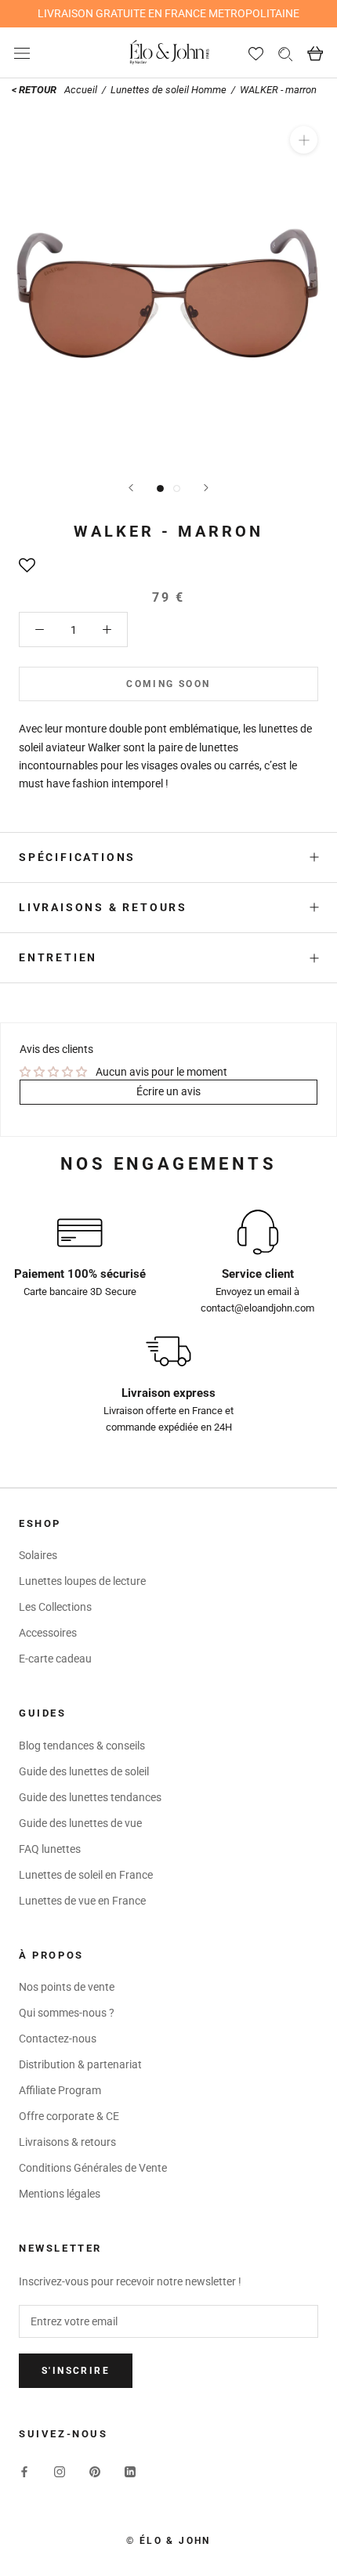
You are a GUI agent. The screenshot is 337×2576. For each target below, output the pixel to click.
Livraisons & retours (103, 907)
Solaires (38, 1555)
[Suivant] (206, 488)
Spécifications (77, 857)
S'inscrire (76, 2371)
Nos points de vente (67, 1987)
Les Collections (55, 1607)
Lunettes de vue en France (82, 1901)
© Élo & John (168, 2541)
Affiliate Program (60, 2090)
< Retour (34, 90)
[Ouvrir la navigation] (22, 53)
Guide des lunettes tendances (90, 1797)
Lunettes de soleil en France (86, 1875)
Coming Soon (168, 684)
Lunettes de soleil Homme (168, 90)
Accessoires (48, 1633)
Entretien (58, 957)
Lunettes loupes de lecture (82, 1581)
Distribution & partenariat (80, 2064)
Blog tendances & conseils (82, 1746)
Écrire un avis (168, 1091)
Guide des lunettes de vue (80, 1823)
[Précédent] (131, 488)
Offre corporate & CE (69, 2116)
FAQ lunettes (50, 1849)
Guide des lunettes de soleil (84, 1771)
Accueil (82, 90)
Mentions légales (60, 2194)
